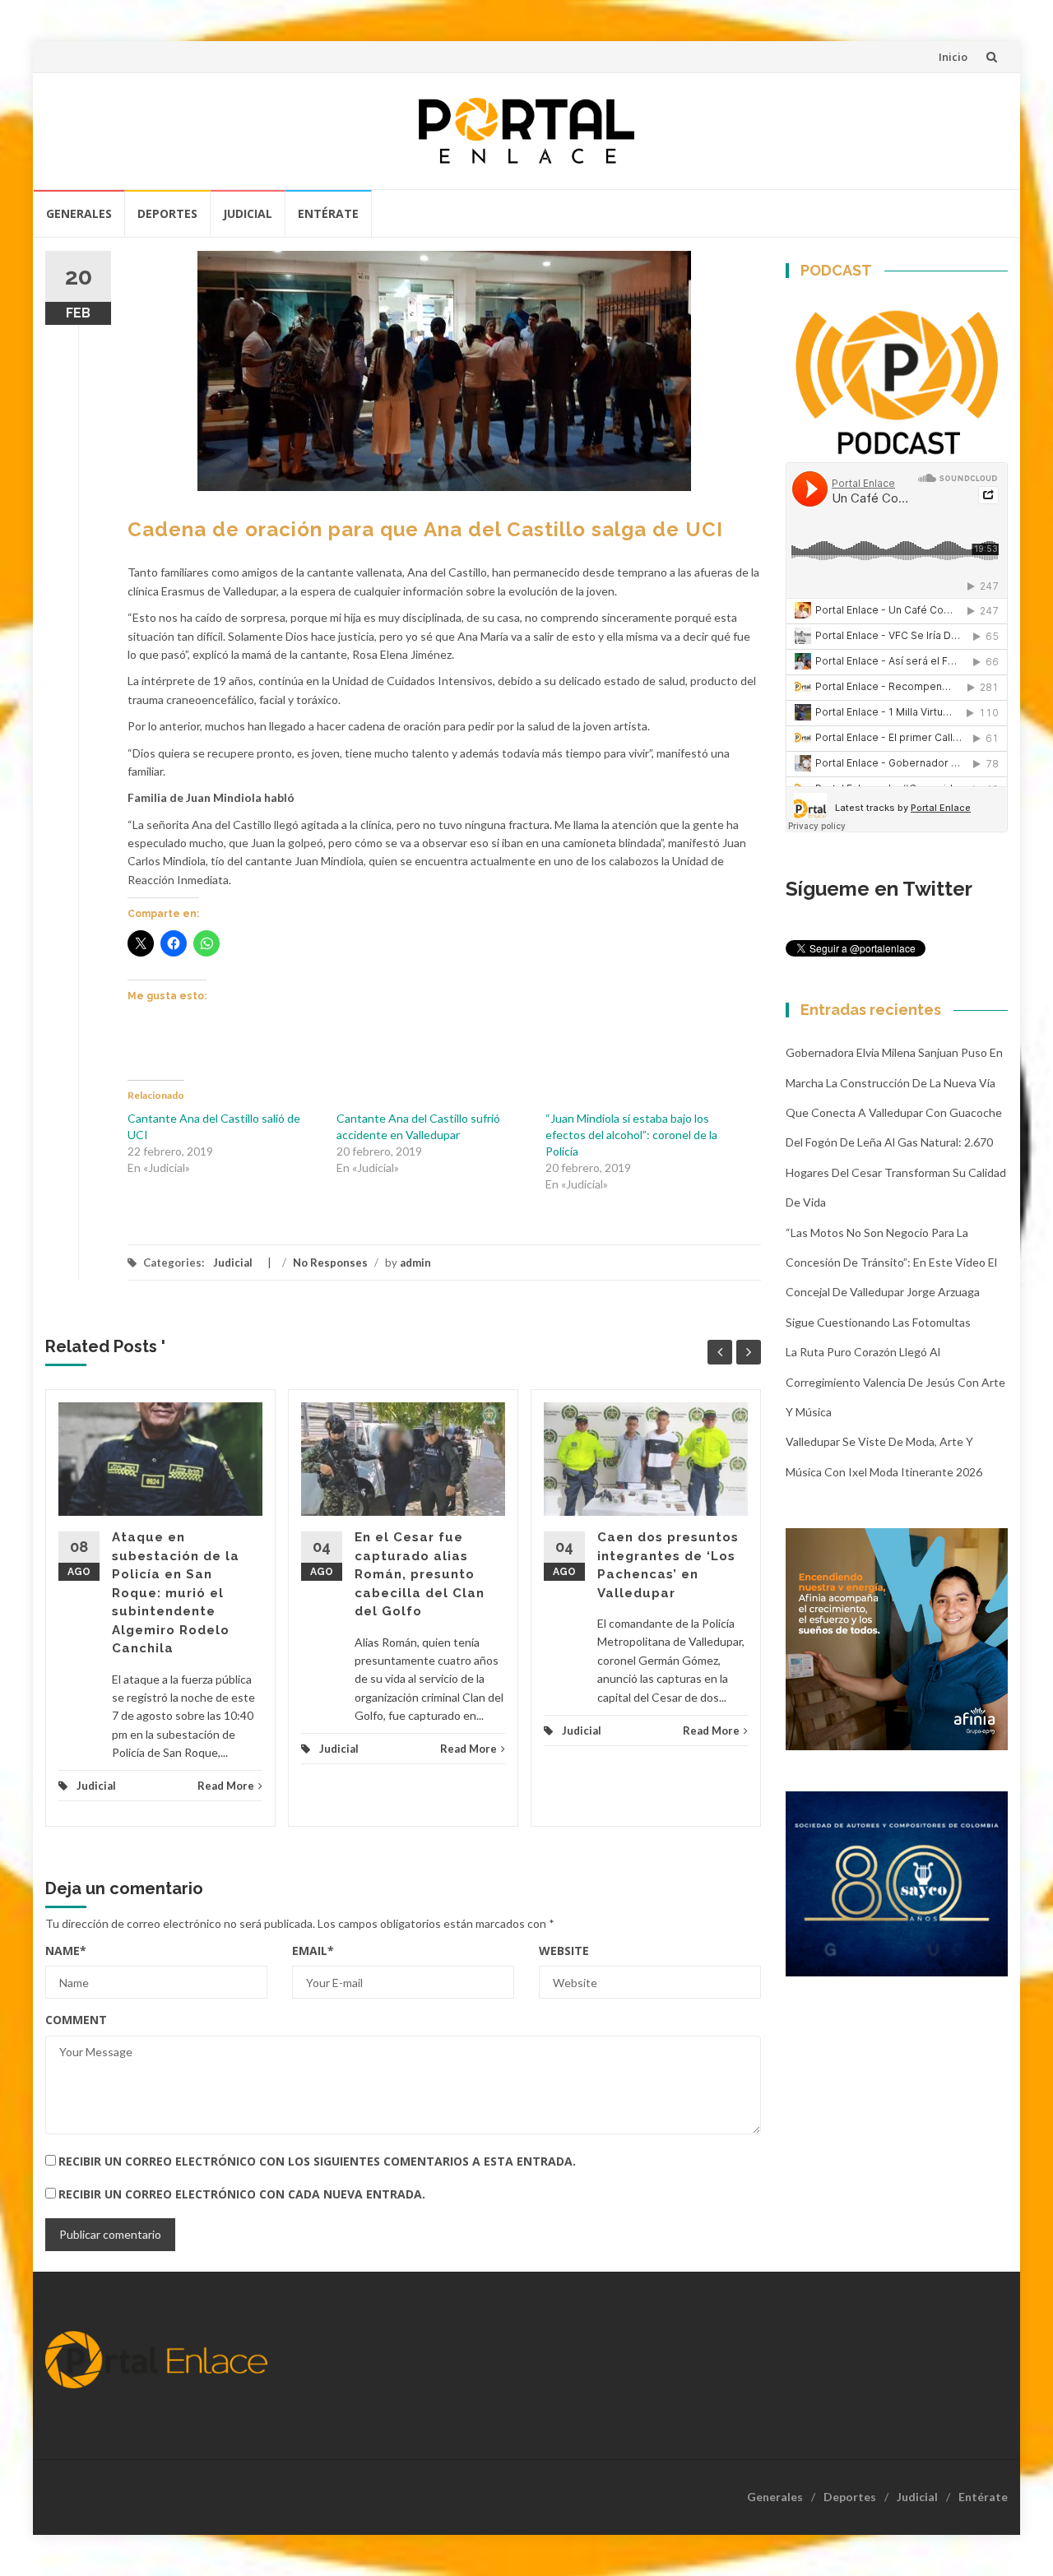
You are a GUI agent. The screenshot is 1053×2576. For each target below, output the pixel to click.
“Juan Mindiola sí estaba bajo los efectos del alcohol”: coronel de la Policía (631, 1135)
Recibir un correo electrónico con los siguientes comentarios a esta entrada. (317, 2161)
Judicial (248, 213)
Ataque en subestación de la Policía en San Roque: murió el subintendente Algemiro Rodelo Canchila (176, 1593)
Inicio (953, 57)
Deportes (167, 213)
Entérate (328, 213)
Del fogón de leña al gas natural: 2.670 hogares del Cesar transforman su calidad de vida (896, 1172)
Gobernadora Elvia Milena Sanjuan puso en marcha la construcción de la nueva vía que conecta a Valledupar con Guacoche (894, 1082)
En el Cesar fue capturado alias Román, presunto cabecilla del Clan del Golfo (420, 1574)
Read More (226, 1786)
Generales (79, 213)
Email (313, 1951)
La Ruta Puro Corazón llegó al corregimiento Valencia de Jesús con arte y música (895, 1382)
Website (564, 1951)
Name (66, 1951)
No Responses (330, 1263)
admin (415, 1263)
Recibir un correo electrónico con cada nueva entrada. (242, 2194)
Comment (76, 2020)
